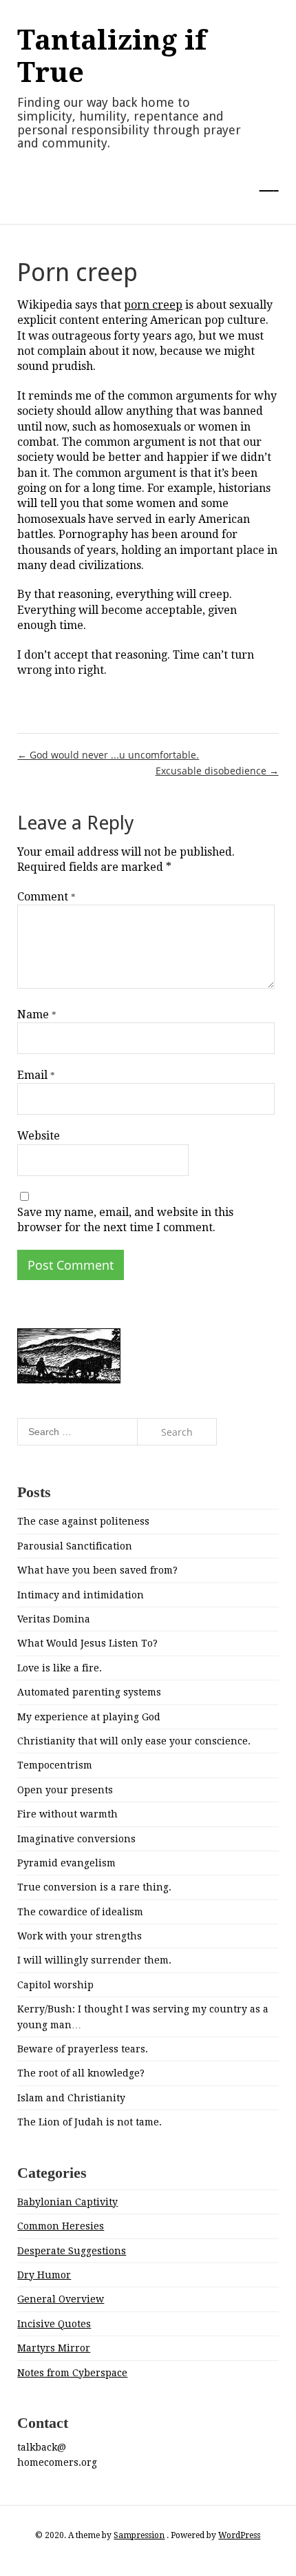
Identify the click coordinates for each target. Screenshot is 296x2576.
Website (39, 1136)
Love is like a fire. (60, 1668)
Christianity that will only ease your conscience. (134, 1741)
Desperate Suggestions (72, 2251)
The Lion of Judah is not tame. (89, 2122)
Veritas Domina (54, 1619)
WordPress (239, 2535)
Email (36, 1075)
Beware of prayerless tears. (83, 2049)
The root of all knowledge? (81, 2073)
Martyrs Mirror (54, 2348)
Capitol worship (55, 1985)
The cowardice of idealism (80, 1912)
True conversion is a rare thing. (94, 1887)
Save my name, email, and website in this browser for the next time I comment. (125, 1220)
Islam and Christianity (71, 2098)
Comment (46, 897)
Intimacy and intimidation (81, 1595)
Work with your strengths (80, 1936)
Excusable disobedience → (217, 771)
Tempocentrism (55, 1765)
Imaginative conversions (76, 1839)
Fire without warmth (67, 1814)
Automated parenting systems (89, 1692)
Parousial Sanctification (75, 1546)
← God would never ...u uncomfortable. (108, 755)
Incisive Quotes (54, 2324)
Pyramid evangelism (66, 1863)
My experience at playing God (89, 1717)
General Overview (61, 2299)
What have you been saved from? (97, 1570)
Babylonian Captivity (67, 2202)
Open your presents (65, 1790)
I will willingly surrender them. (94, 1960)
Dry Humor (44, 2275)
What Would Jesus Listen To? (87, 1643)
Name (37, 1014)
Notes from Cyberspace (72, 2373)
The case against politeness (83, 1521)
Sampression (139, 2535)
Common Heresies (61, 2226)
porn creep (153, 305)
